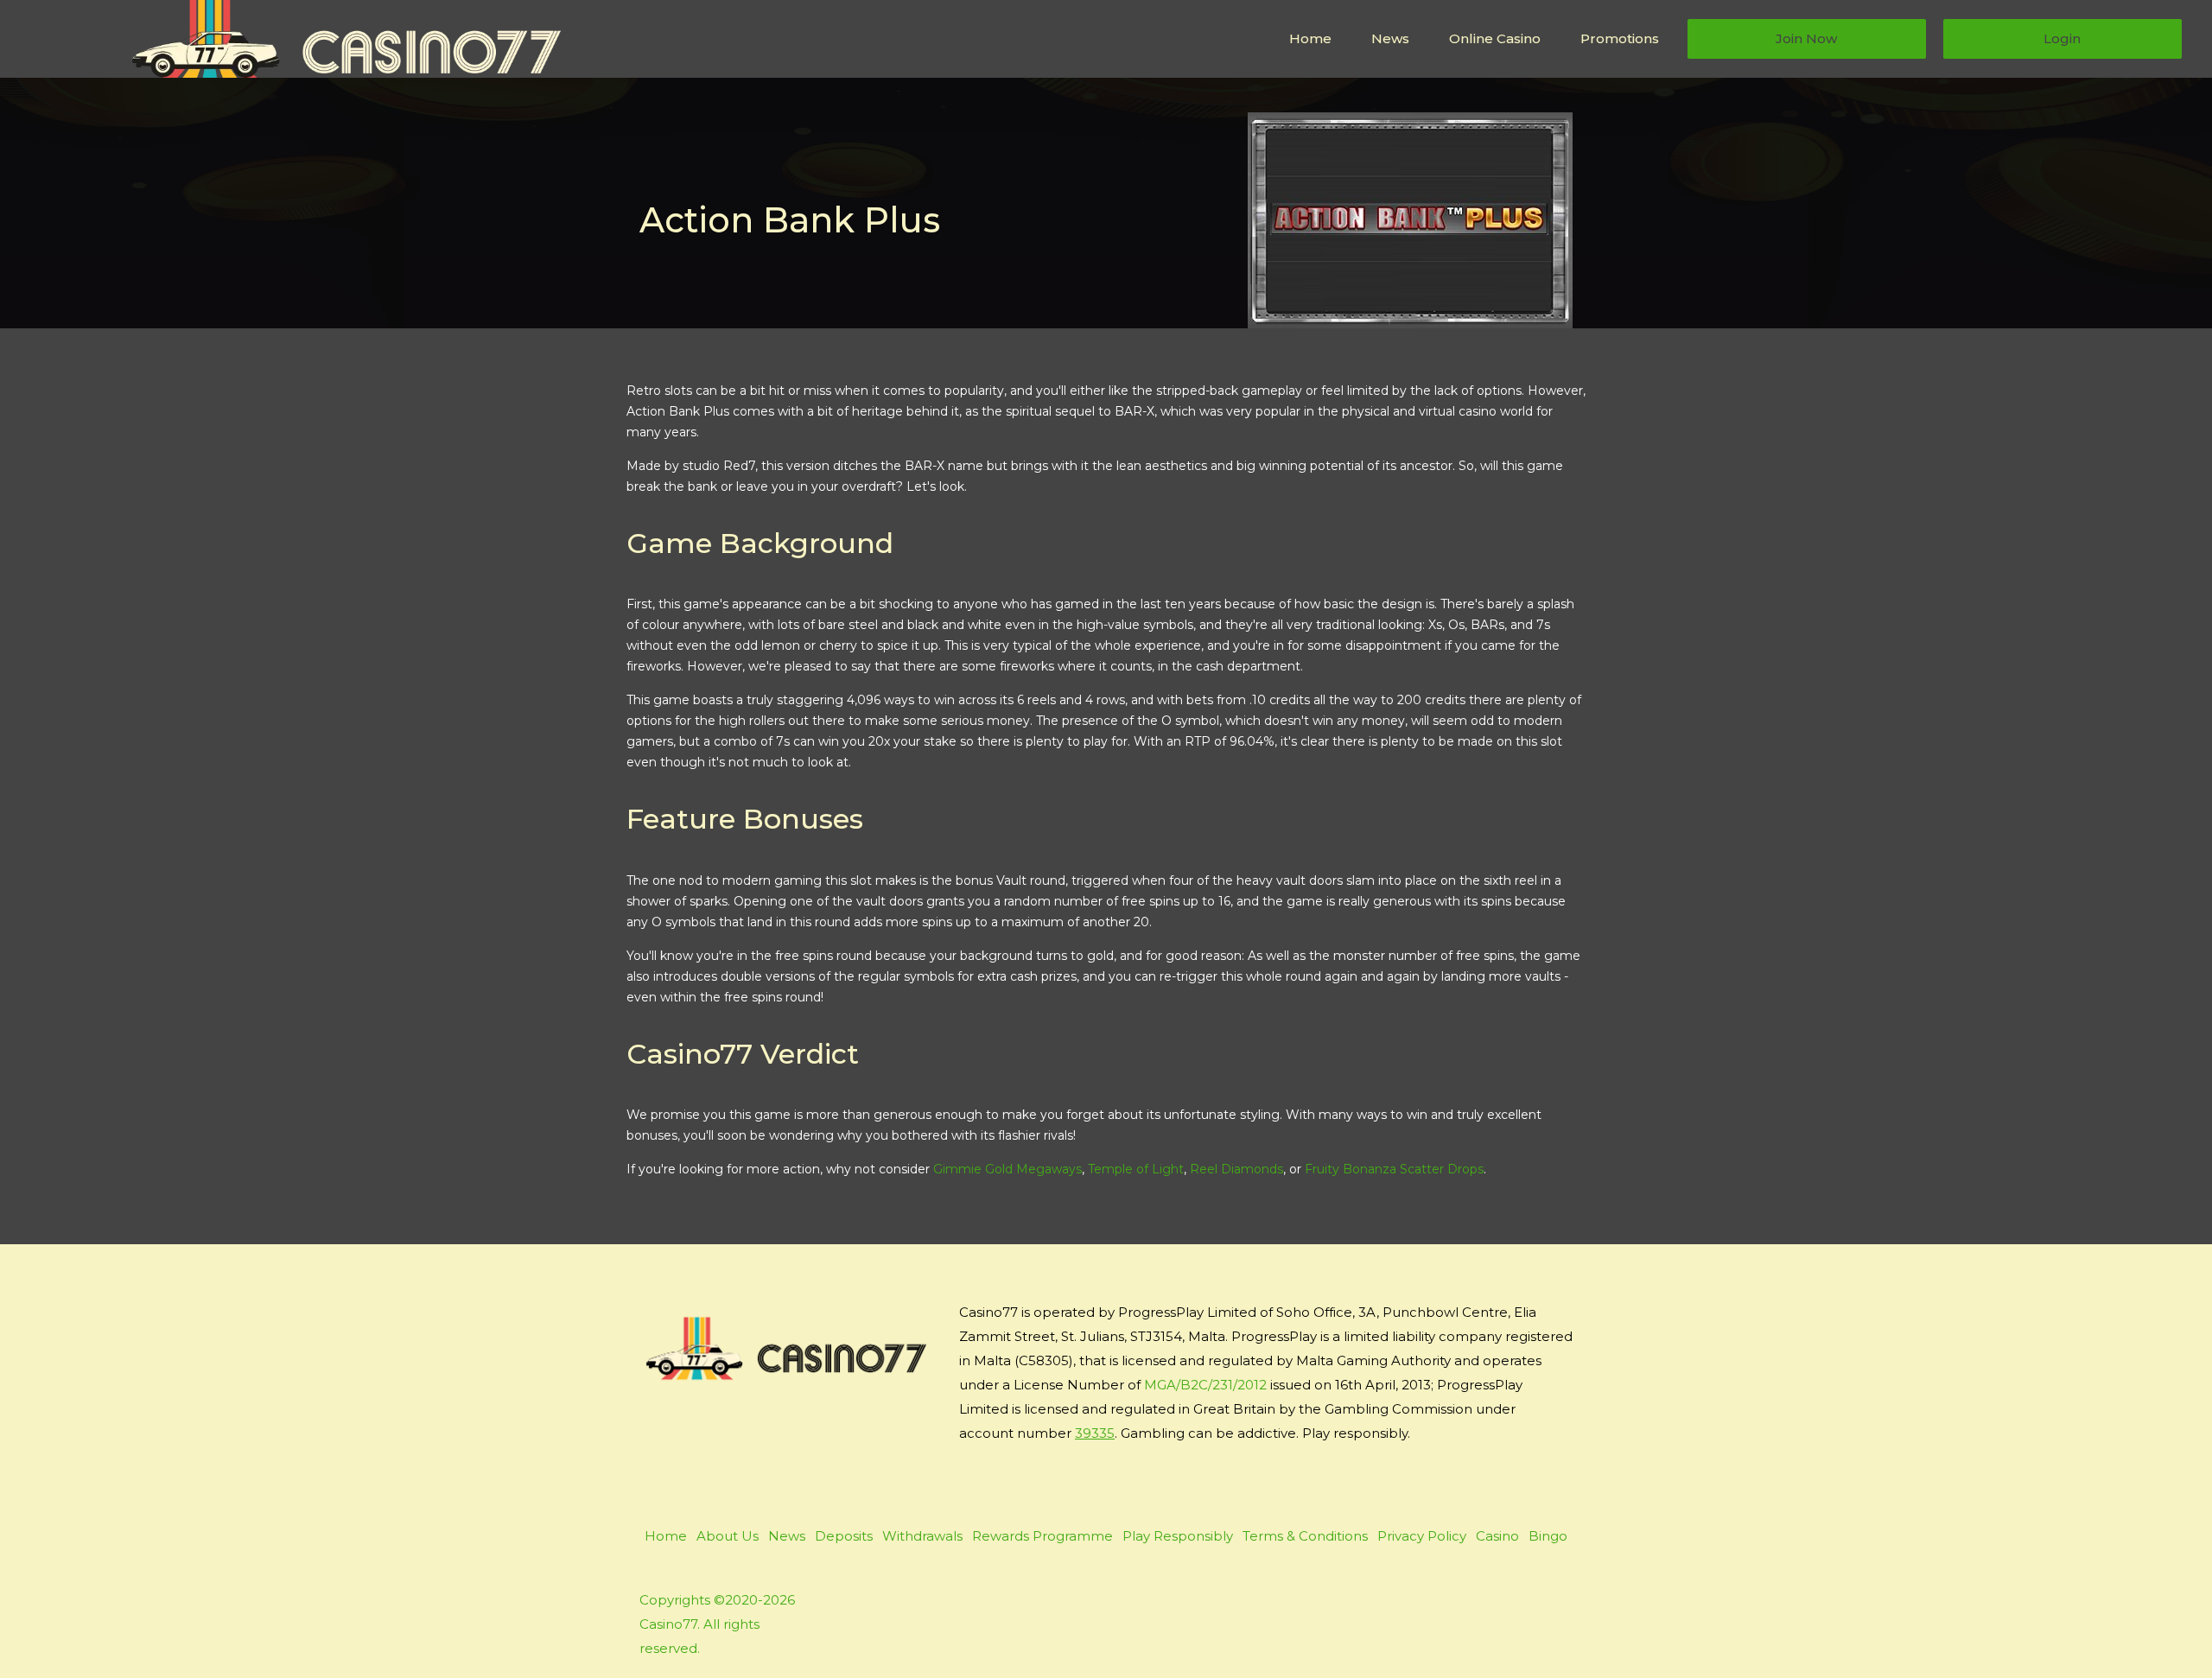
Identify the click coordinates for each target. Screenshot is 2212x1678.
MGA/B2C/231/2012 (1205, 1385)
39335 (1095, 1433)
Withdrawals (922, 1536)
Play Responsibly (1178, 1536)
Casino (1497, 1536)
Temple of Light (1136, 1169)
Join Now (1806, 38)
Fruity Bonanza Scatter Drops (1394, 1169)
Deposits (844, 1536)
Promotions (1620, 38)
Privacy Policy (1422, 1536)
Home (1310, 38)
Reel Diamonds (1236, 1169)
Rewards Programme (1042, 1536)
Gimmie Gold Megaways (1007, 1169)
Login (2062, 38)
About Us (728, 1536)
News (1390, 38)
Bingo (1548, 1536)
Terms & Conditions (1305, 1536)
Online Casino (1495, 38)
